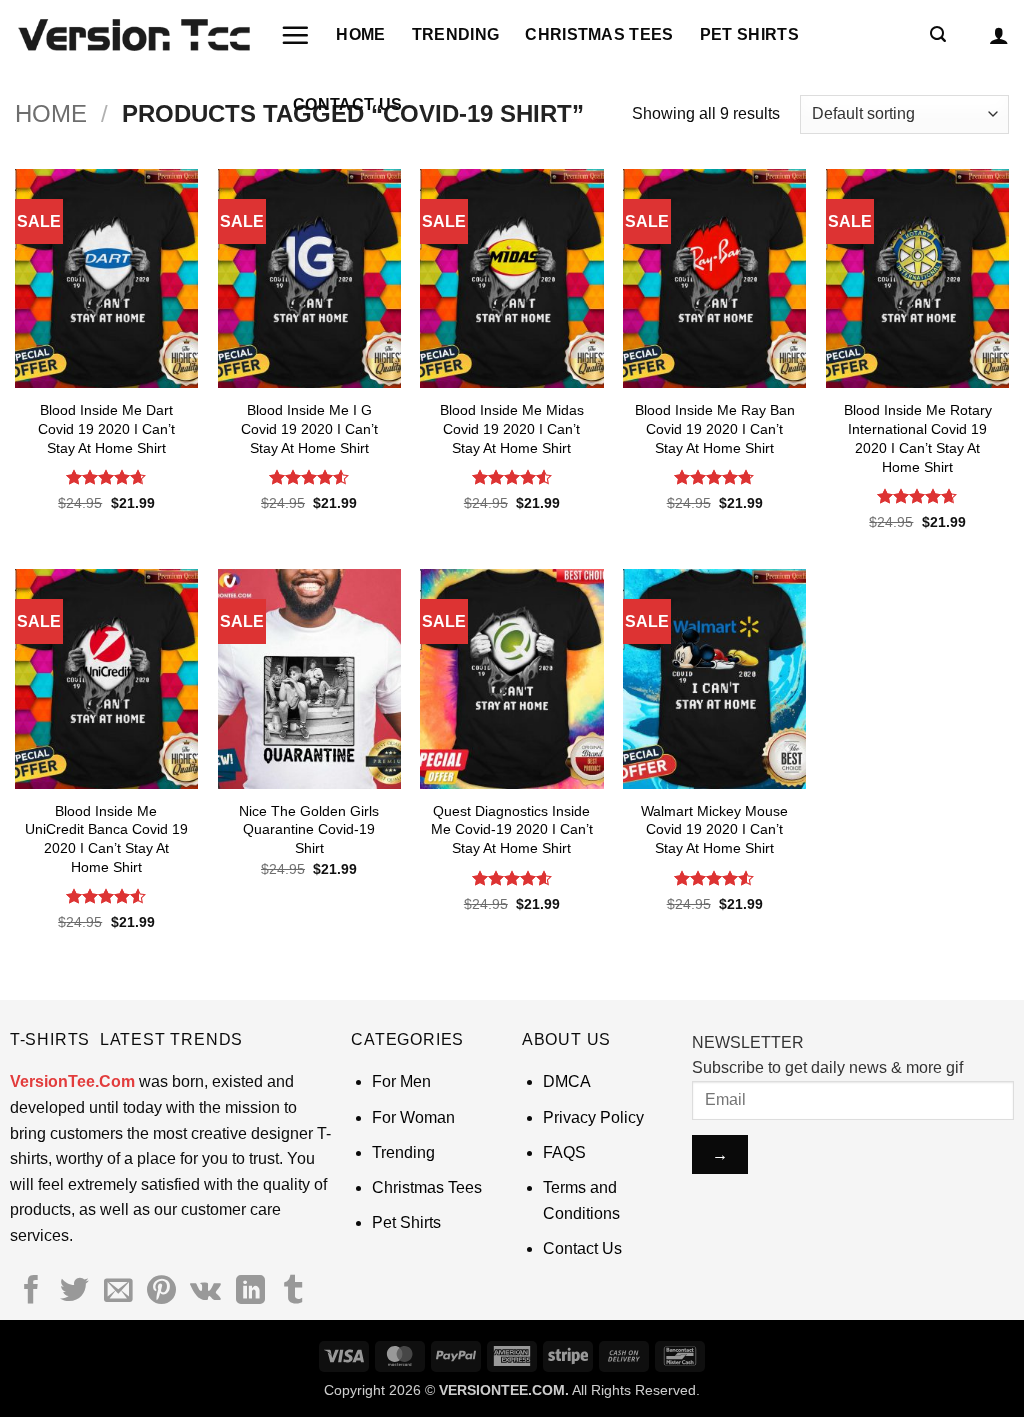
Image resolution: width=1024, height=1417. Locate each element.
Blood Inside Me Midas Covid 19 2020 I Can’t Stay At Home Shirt (512, 428)
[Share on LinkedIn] (250, 1292)
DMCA (567, 1081)
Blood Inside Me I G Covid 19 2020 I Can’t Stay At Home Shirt (309, 428)
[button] (295, 35)
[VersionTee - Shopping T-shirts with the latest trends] (132, 35)
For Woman (413, 1117)
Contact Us (347, 104)
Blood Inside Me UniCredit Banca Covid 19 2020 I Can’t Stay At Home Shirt (106, 839)
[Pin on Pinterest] (161, 1292)
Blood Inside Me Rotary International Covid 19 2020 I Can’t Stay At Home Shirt (918, 438)
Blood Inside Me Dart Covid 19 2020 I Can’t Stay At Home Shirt (106, 428)
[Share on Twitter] (74, 1292)
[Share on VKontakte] (205, 1292)
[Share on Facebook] (31, 1292)
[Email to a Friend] (118, 1292)
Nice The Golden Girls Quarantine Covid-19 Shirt (309, 829)
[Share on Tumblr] (293, 1292)
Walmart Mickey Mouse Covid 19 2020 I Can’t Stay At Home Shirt (714, 829)
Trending (456, 34)
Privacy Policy (593, 1117)
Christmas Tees (599, 34)
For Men (401, 1081)
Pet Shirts (749, 34)
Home (360, 34)
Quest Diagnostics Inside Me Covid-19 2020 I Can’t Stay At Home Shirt (512, 829)
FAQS (564, 1152)
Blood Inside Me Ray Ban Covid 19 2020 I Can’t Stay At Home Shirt (715, 428)
